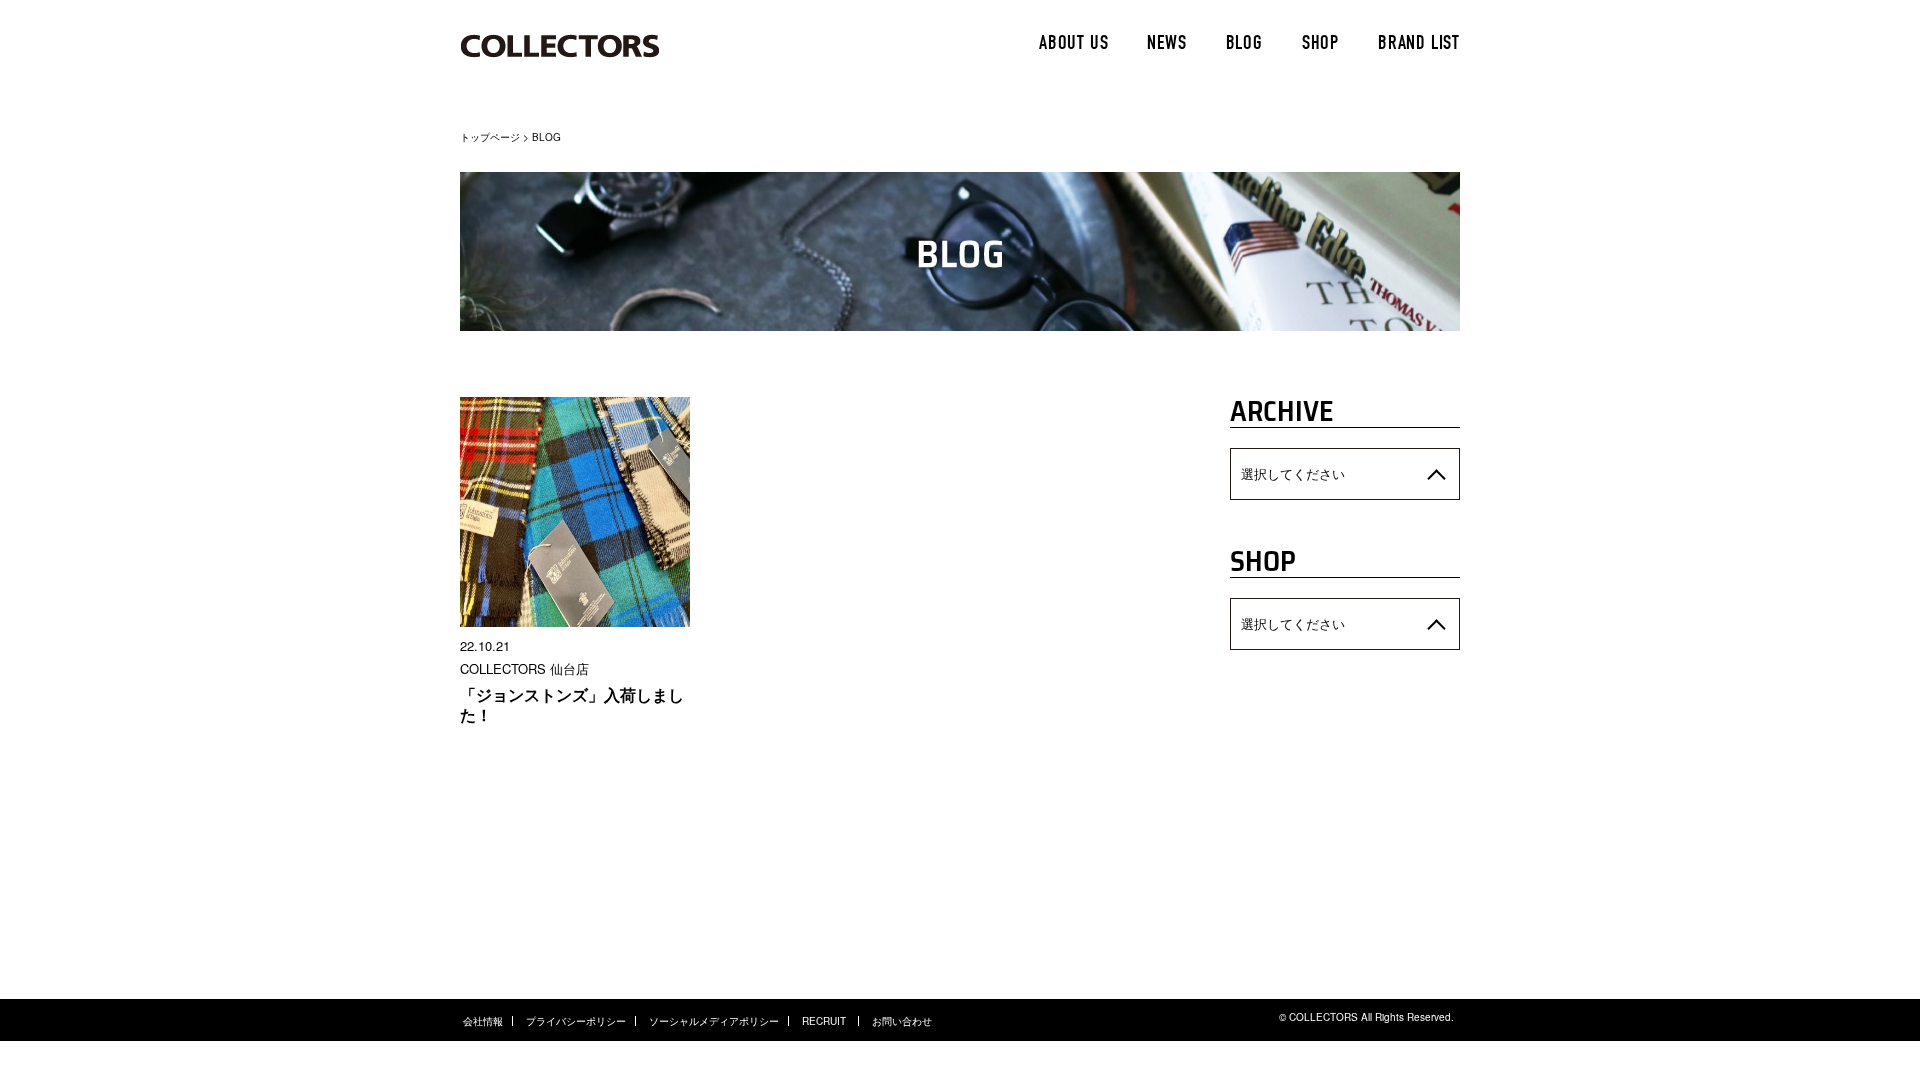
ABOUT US (1073, 45)
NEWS (1166, 45)
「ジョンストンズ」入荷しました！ (572, 704)
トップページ (490, 137)
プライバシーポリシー (576, 1021)
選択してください (1293, 473)
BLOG (1244, 45)
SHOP (1320, 45)
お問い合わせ (902, 1021)
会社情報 (483, 1021)
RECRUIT (825, 1021)
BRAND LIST (1419, 45)
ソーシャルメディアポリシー (714, 1021)
